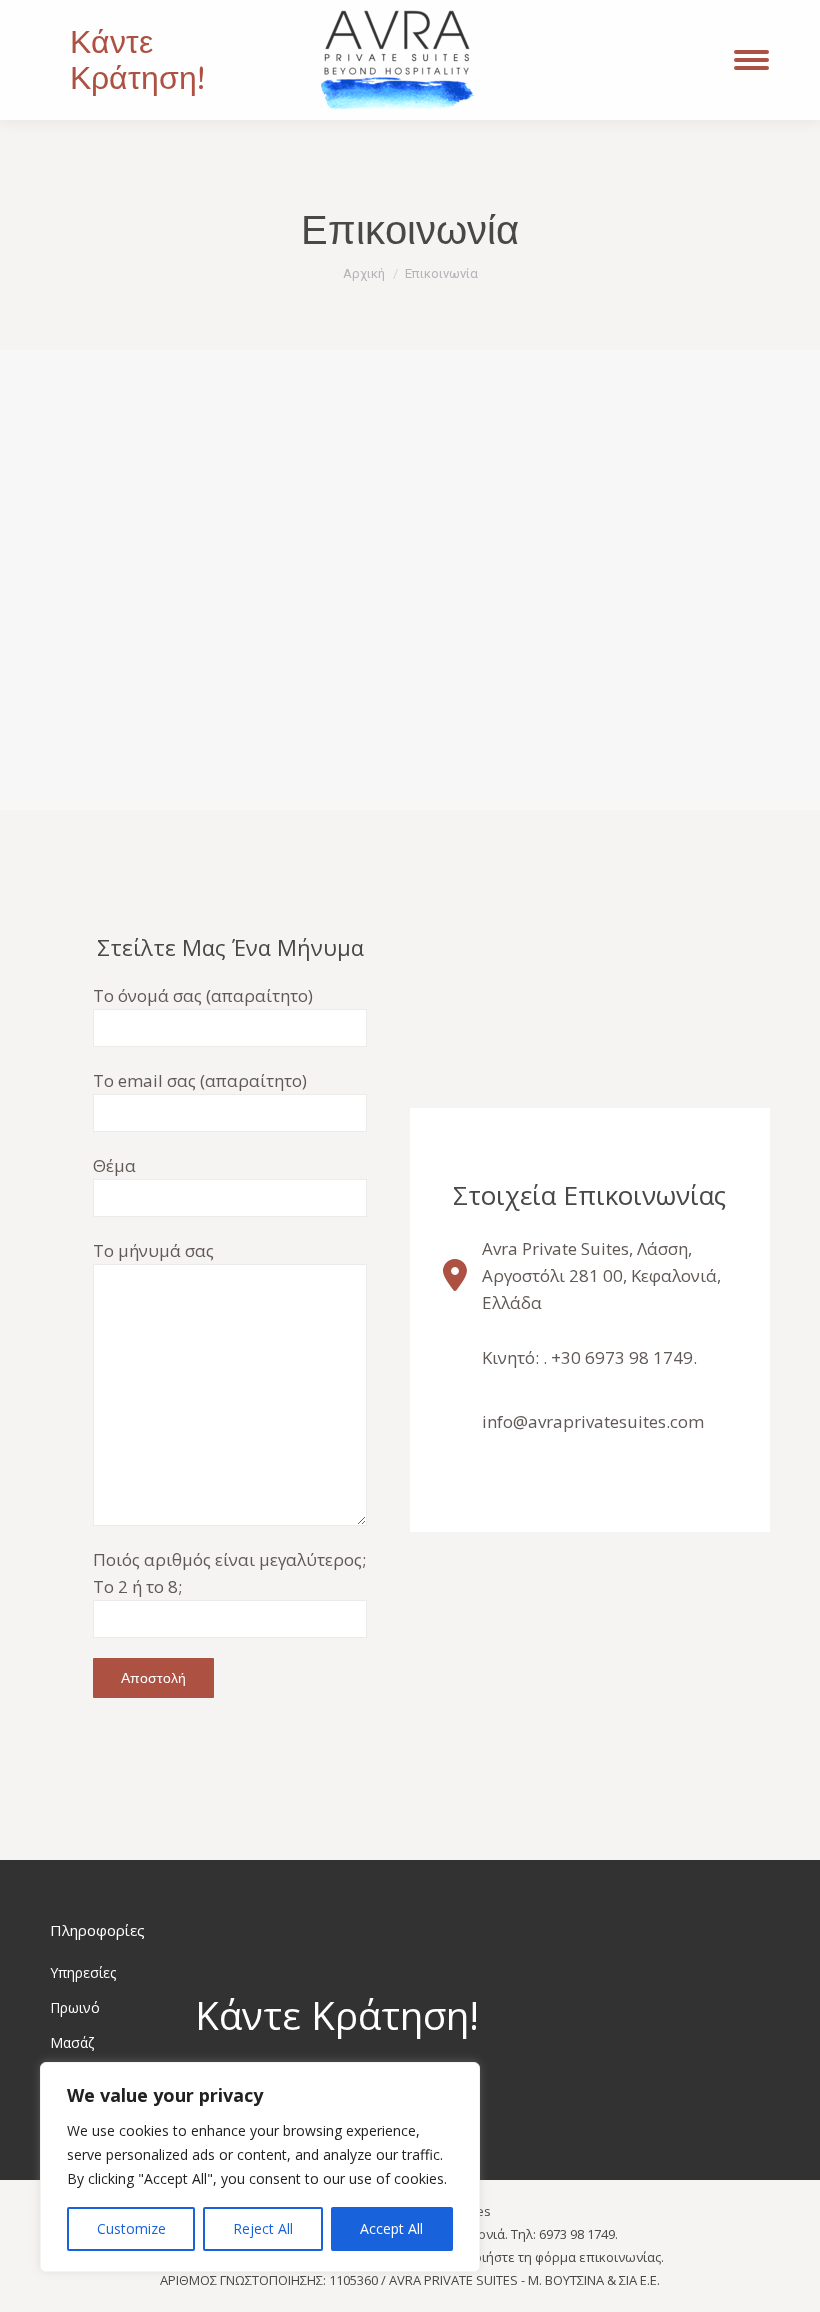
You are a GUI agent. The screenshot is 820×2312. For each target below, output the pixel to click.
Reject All (263, 2228)
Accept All (391, 2228)
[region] (260, 2167)
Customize (131, 2228)
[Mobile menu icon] (751, 60)
